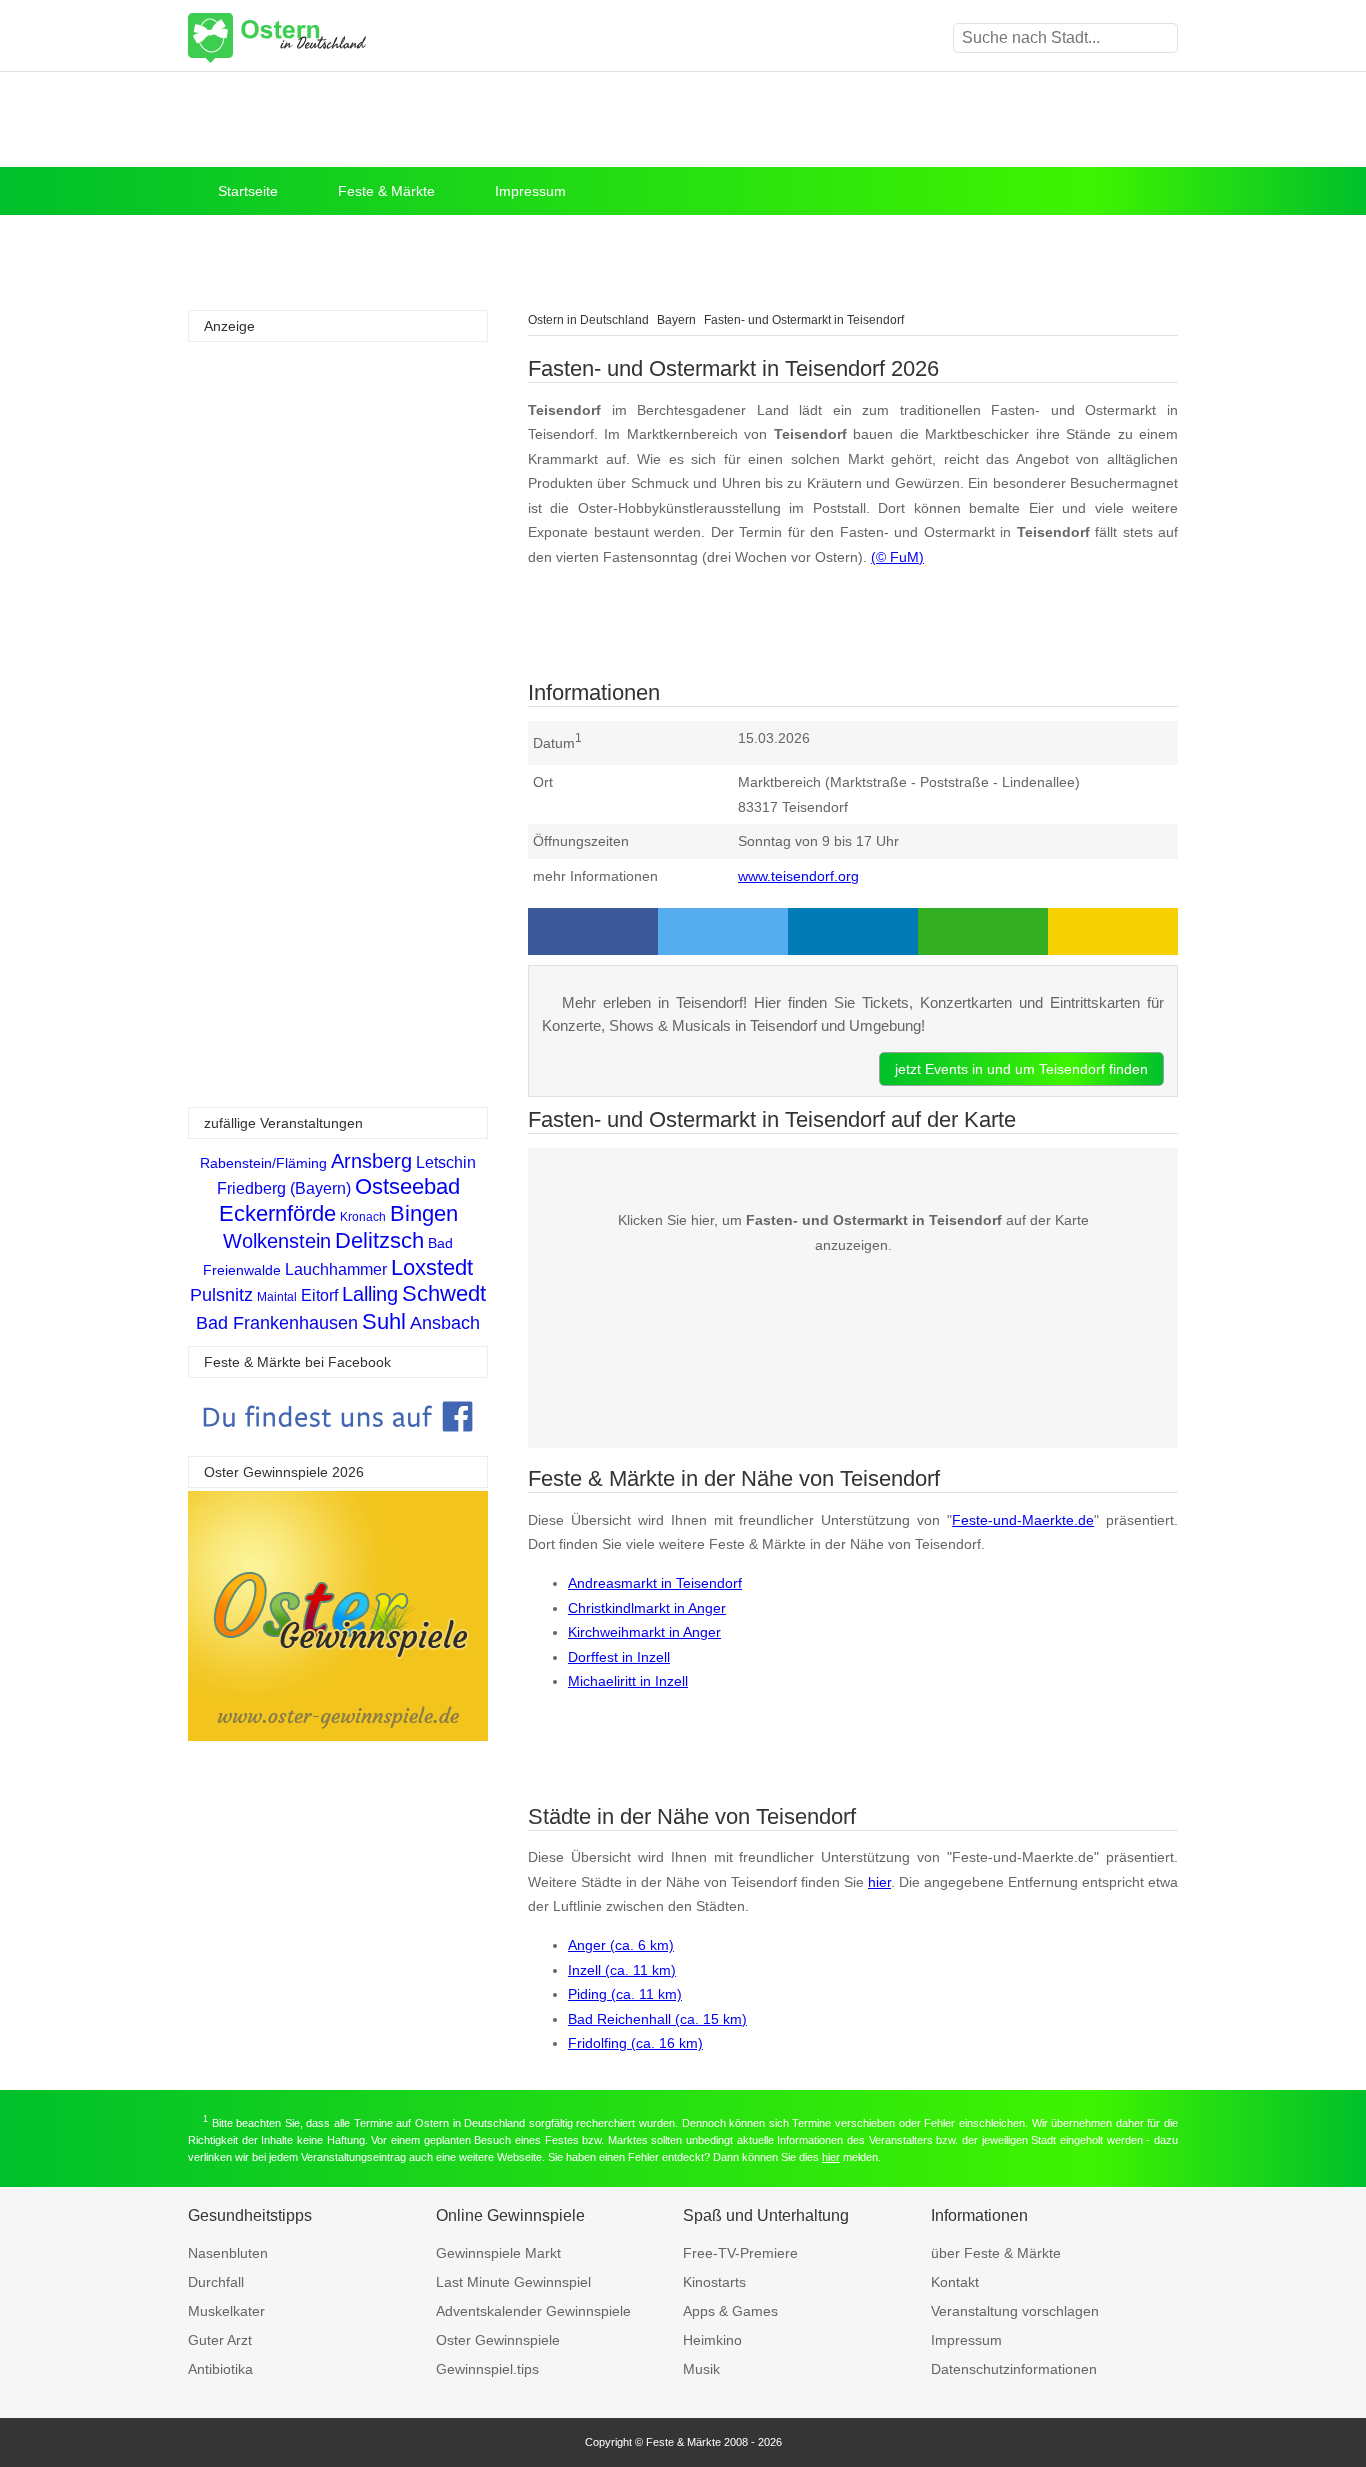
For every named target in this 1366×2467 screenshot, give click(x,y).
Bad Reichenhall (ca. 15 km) (657, 2019)
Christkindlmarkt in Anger (647, 1608)
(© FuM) (897, 557)
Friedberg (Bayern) (284, 1188)
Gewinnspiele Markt (498, 2253)
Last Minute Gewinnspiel (513, 2282)
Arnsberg (371, 1161)
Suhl (384, 1321)
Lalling (370, 1294)
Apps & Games (730, 2311)
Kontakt (955, 2282)
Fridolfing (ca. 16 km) (635, 2043)
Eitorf (319, 1295)
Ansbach (445, 1323)
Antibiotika (220, 2369)
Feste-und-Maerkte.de (1023, 1520)
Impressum (530, 191)
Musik (701, 2369)
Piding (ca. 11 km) (625, 1994)
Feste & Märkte (386, 191)
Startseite (248, 191)
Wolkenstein (277, 1241)
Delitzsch (379, 1240)
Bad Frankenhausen (277, 1323)
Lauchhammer (336, 1269)
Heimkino (712, 2340)
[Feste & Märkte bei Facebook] (338, 1446)
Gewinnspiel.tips (487, 2369)
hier (879, 1882)
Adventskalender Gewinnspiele (533, 2311)
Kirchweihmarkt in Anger (644, 1632)
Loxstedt (432, 1267)
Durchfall (216, 2282)
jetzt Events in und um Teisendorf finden (1021, 1069)
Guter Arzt (220, 2340)
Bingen (424, 1213)
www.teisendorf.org (798, 876)
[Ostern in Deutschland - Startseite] (328, 38)
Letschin (446, 1162)
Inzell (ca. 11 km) (622, 1970)
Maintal (277, 1297)
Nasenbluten (228, 2253)
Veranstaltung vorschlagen (1015, 2311)
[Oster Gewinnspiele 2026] (338, 1735)
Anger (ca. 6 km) (621, 1945)
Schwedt (444, 1293)
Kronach (363, 1217)
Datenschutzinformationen (1014, 2369)
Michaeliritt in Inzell (628, 1681)
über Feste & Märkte (996, 2253)
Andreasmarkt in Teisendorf (655, 1583)
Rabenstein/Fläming (263, 1163)
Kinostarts (714, 2282)
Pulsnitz (221, 1295)
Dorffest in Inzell (619, 1657)
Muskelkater (226, 2311)
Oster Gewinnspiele (498, 2340)
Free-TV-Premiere (740, 2253)
